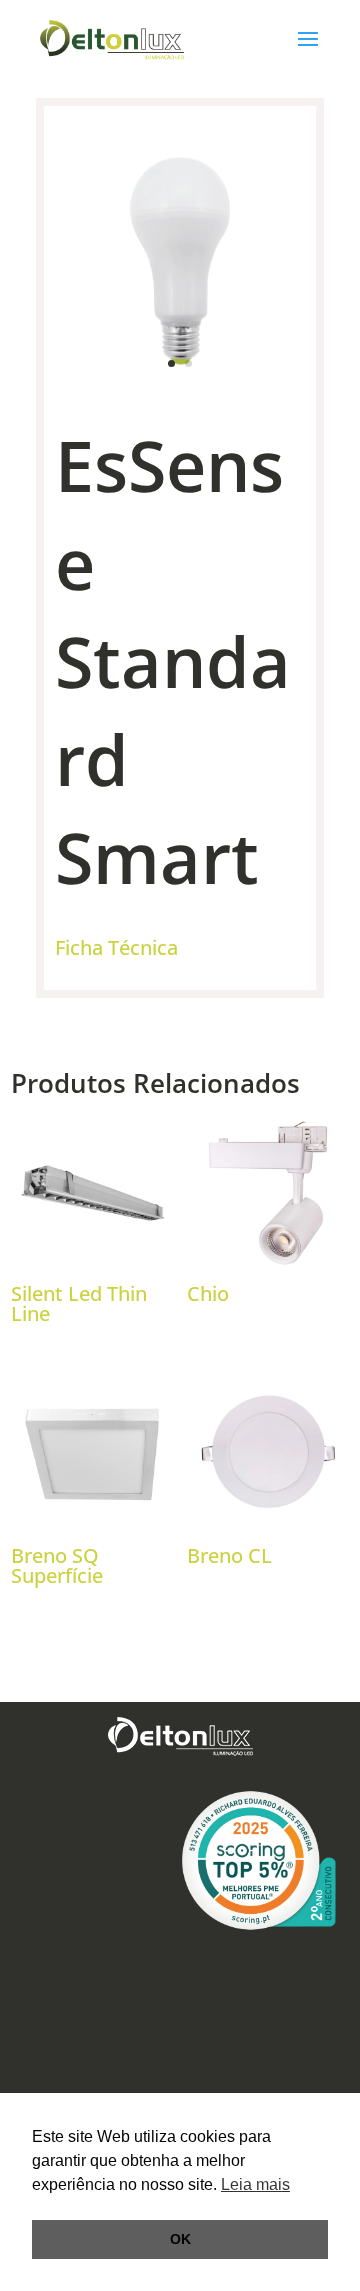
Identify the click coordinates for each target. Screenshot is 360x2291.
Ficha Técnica (116, 947)
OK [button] (180, 2239)
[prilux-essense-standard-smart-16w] (180, 380)
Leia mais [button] (255, 2184)
